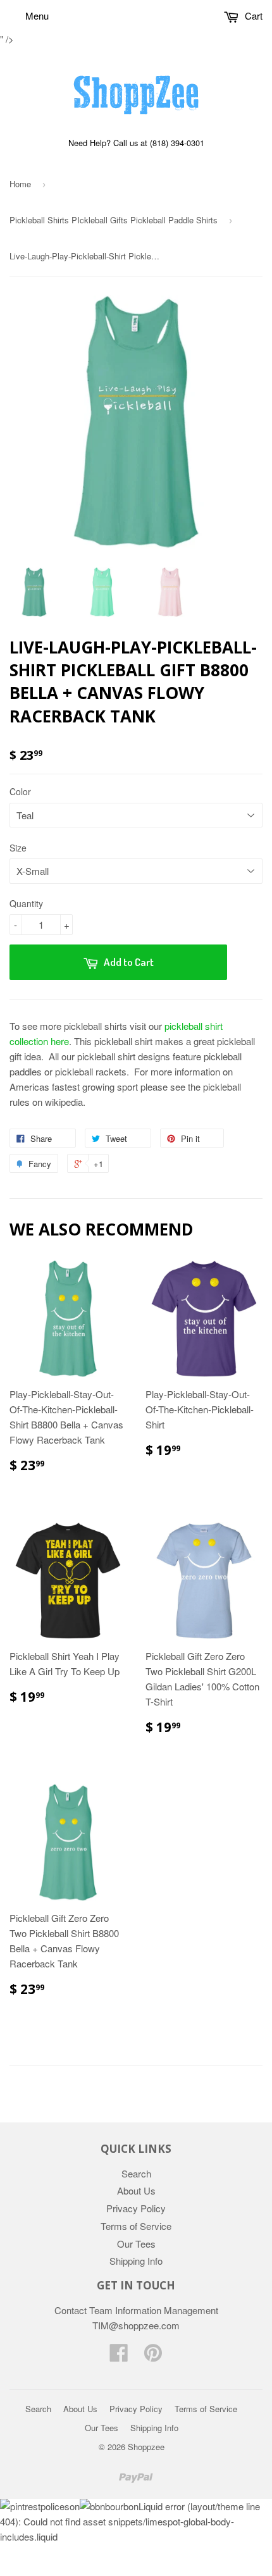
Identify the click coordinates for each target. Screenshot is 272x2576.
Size (18, 848)
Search (136, 2173)
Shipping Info (136, 2261)
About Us (136, 2190)
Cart (252, 15)
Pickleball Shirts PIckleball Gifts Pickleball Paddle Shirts (114, 220)
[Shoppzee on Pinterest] (153, 2356)
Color (20, 791)
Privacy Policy (136, 2208)
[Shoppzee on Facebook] (119, 2356)
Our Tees (136, 2244)
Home (20, 184)
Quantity (26, 903)
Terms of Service (136, 2226)
